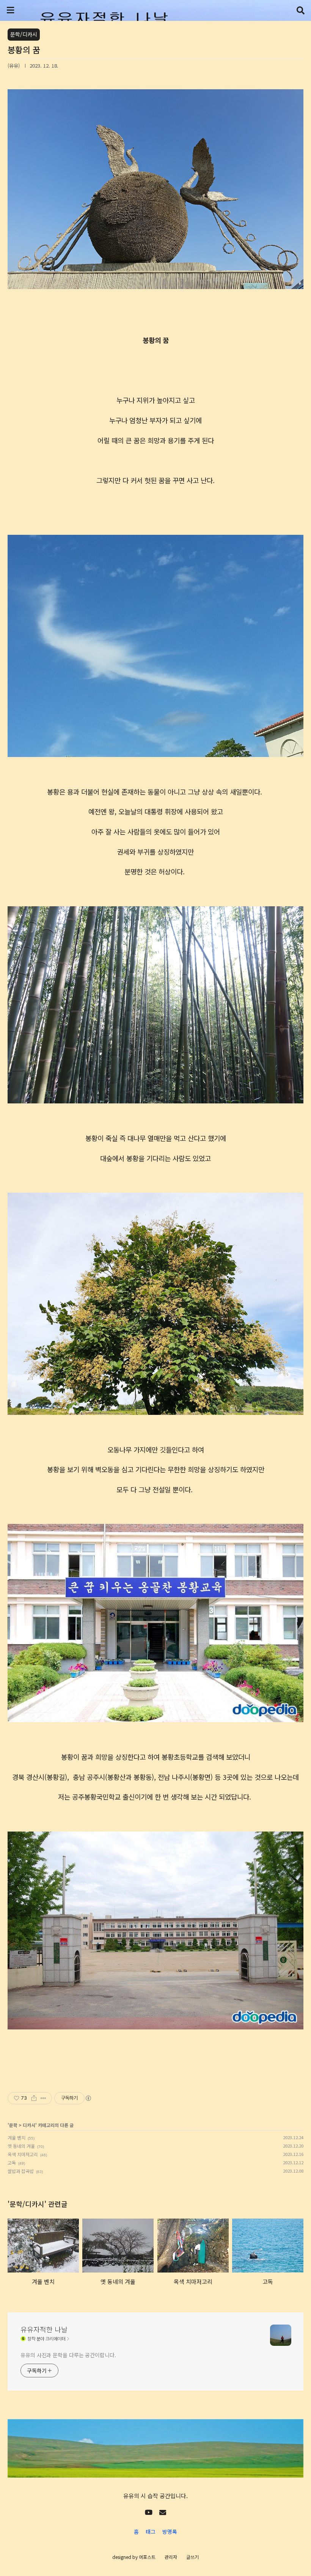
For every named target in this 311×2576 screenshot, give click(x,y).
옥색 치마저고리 (23, 2154)
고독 (12, 2163)
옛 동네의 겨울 (21, 2146)
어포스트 (147, 2557)
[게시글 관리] (43, 2098)
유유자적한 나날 (44, 2329)
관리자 (171, 2557)
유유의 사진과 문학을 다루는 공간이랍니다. (68, 2355)
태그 (151, 2532)
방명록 (170, 2532)
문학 (13, 2125)
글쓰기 (192, 2557)
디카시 (29, 2125)
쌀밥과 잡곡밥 (21, 2171)
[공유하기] (34, 2098)
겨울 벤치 (16, 2137)
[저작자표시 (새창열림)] (88, 2098)
